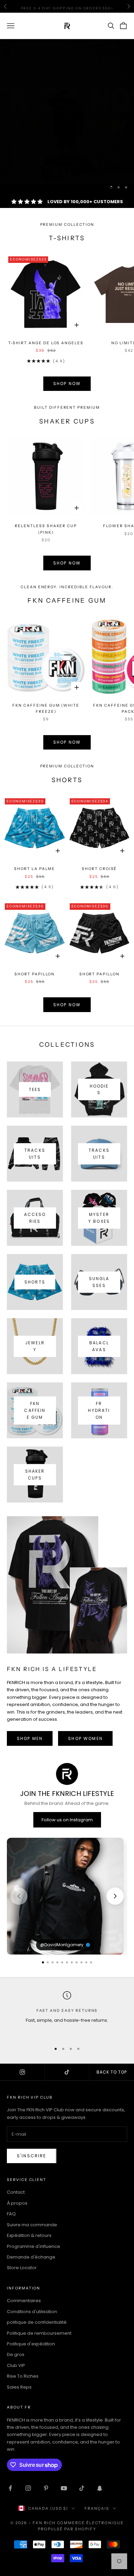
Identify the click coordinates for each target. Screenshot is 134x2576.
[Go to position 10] (86, 1962)
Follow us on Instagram (67, 1820)
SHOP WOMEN (85, 1738)
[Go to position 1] (43, 1962)
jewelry (35, 1346)
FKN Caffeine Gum (35, 1410)
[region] (67, 117)
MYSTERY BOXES (99, 1218)
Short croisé (99, 869)
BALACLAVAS (99, 1346)
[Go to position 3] (53, 1962)
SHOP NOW (67, 384)
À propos (17, 2203)
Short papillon (35, 974)
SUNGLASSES (99, 1282)
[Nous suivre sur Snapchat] (100, 2488)
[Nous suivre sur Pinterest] (46, 2488)
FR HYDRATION (99, 1410)
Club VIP (16, 2365)
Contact (16, 2192)
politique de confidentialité (37, 2322)
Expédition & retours (29, 2235)
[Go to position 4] (57, 1962)
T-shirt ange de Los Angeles (46, 343)
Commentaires (24, 2301)
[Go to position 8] (77, 1962)
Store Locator (22, 2268)
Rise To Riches (23, 2376)
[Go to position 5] (62, 1962)
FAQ (11, 2214)
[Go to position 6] (67, 1962)
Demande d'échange (31, 2257)
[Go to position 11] (91, 1962)
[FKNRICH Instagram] (22, 2072)
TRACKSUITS (35, 1154)
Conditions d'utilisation (32, 2312)
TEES (35, 1089)
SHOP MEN (30, 1738)
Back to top (112, 2072)
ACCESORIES (35, 1218)
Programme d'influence (33, 2246)
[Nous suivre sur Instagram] (28, 2488)
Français (97, 2508)
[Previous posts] (19, 1896)
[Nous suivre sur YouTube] (64, 2488)
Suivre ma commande (32, 2225)
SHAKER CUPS (35, 1475)
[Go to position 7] (72, 1962)
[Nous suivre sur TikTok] (82, 2488)
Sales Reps (19, 2387)
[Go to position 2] (48, 1962)
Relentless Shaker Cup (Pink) (46, 529)
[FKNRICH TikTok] (67, 2072)
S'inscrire (32, 2156)
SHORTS (35, 1282)
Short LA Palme (35, 869)
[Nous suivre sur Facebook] (10, 2488)
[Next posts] (115, 1896)
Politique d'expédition (31, 2344)
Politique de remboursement (39, 2333)
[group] (67, 117)
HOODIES (99, 1089)
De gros (16, 2354)
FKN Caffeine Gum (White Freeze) (46, 709)
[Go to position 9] (81, 1962)
